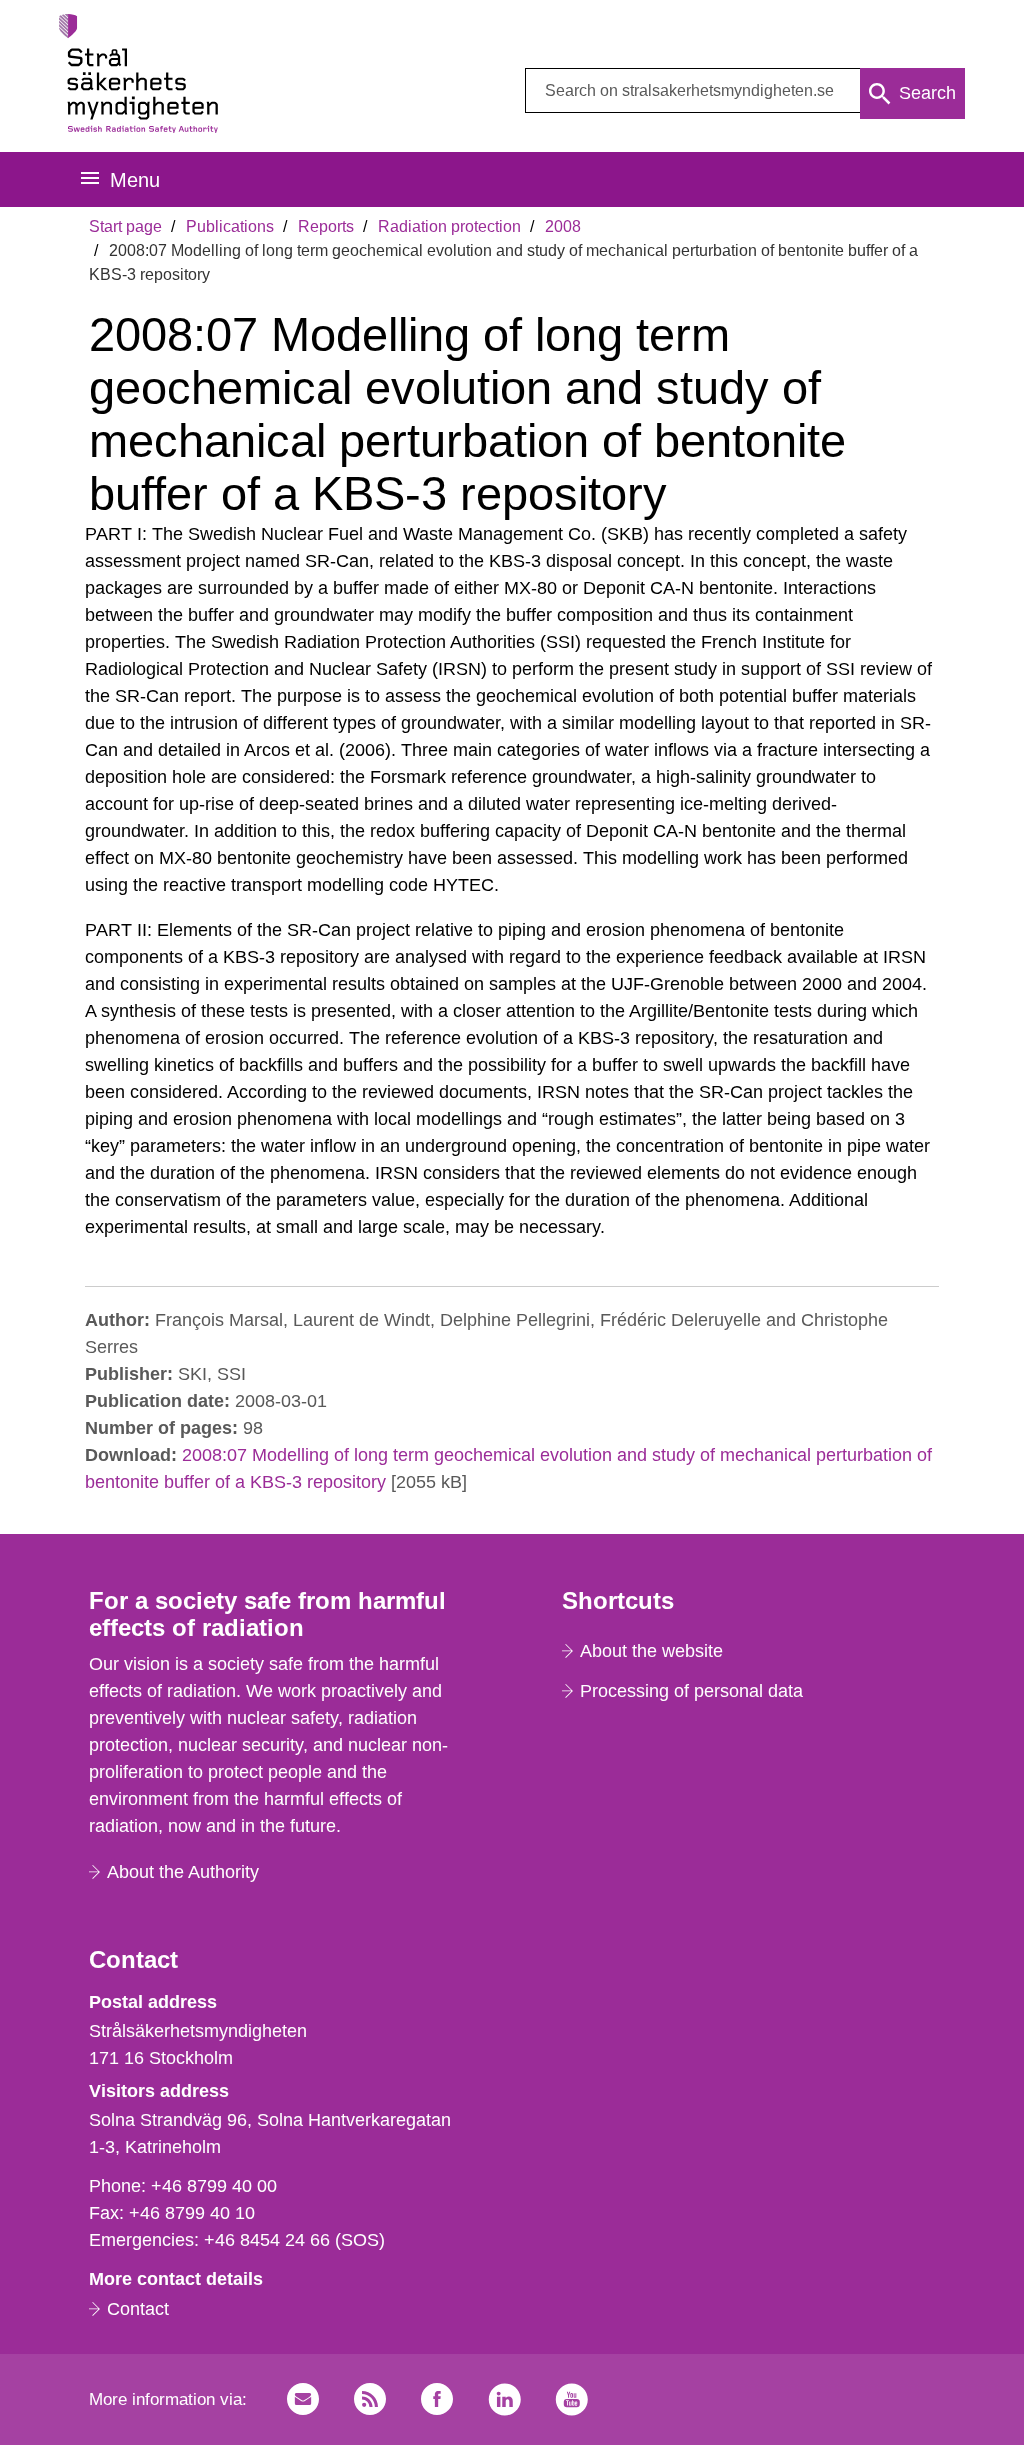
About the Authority (183, 1872)
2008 (563, 226)
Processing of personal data (691, 1691)
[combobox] (745, 90)
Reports (326, 226)
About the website (651, 1651)
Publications (230, 226)
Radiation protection (449, 226)
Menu (135, 180)
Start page (125, 226)
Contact (138, 2309)
